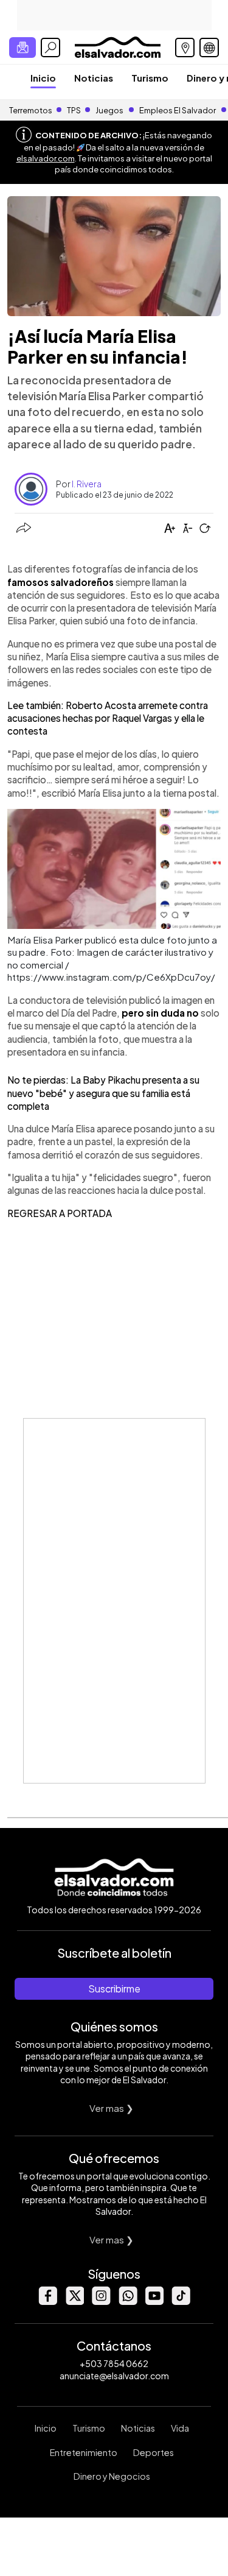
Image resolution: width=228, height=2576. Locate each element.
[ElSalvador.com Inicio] (118, 46)
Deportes (154, 2452)
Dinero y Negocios (112, 2476)
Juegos (109, 110)
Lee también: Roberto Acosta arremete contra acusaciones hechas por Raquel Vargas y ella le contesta (108, 718)
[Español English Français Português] (209, 48)
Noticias (94, 78)
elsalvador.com (46, 158)
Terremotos (31, 110)
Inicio (43, 78)
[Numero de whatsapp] (128, 2302)
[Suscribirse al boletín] (22, 48)
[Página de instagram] (101, 2302)
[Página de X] (74, 2302)
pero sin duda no (160, 1013)
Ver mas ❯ (112, 2108)
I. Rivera (87, 484)
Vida (180, 2428)
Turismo (150, 78)
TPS (74, 110)
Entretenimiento (84, 2452)
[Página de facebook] (47, 2302)
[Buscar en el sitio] (50, 48)
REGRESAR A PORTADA (60, 1213)
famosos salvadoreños (60, 582)
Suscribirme (114, 1988)
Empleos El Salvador (178, 110)
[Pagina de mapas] (185, 48)
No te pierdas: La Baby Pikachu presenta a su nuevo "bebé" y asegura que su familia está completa (103, 1093)
